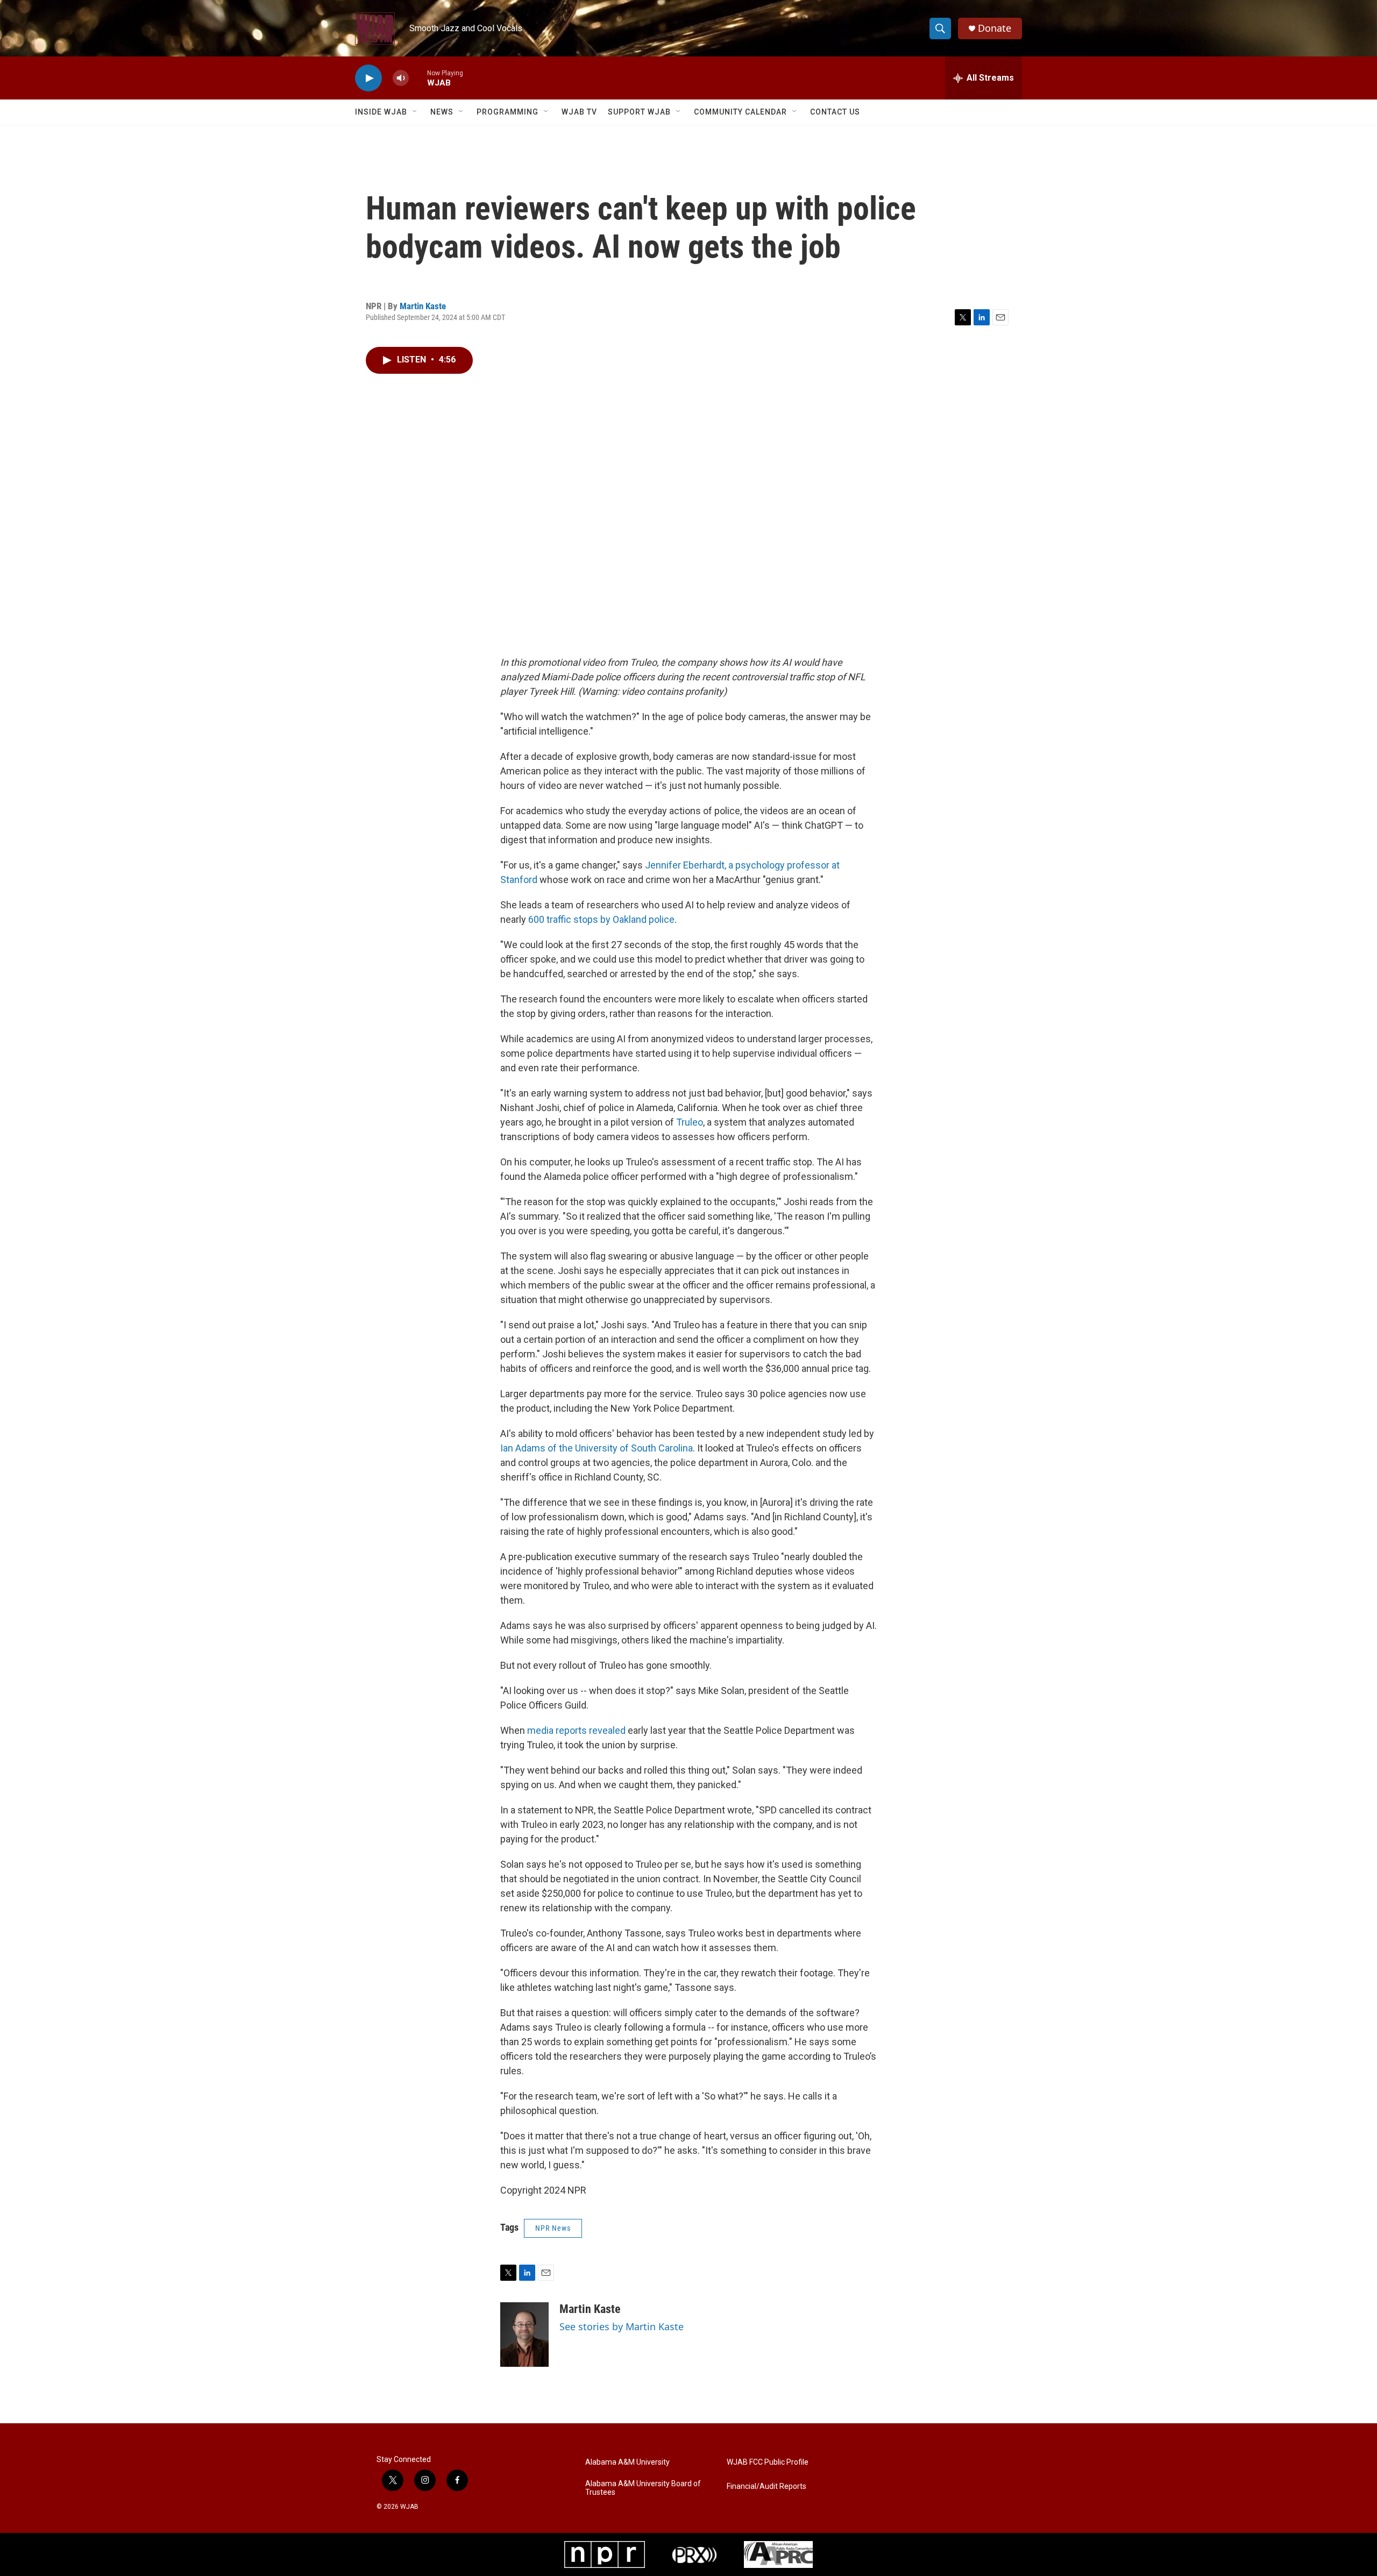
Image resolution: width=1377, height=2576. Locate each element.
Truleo (690, 1122)
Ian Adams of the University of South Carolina (597, 1448)
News (442, 112)
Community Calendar (740, 112)
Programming (507, 112)
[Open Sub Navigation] (415, 112)
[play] (368, 78)
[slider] (418, 78)
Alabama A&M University (627, 2462)
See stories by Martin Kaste (622, 2326)
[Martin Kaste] (524, 2335)
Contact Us (835, 112)
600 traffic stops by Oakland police (601, 919)
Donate (995, 28)
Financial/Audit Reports (766, 2486)
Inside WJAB (381, 112)
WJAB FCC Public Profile (768, 2462)
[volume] (401, 78)
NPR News (553, 2228)
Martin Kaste (423, 306)
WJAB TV (579, 112)
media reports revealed (576, 1730)
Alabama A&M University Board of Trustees (643, 2488)
